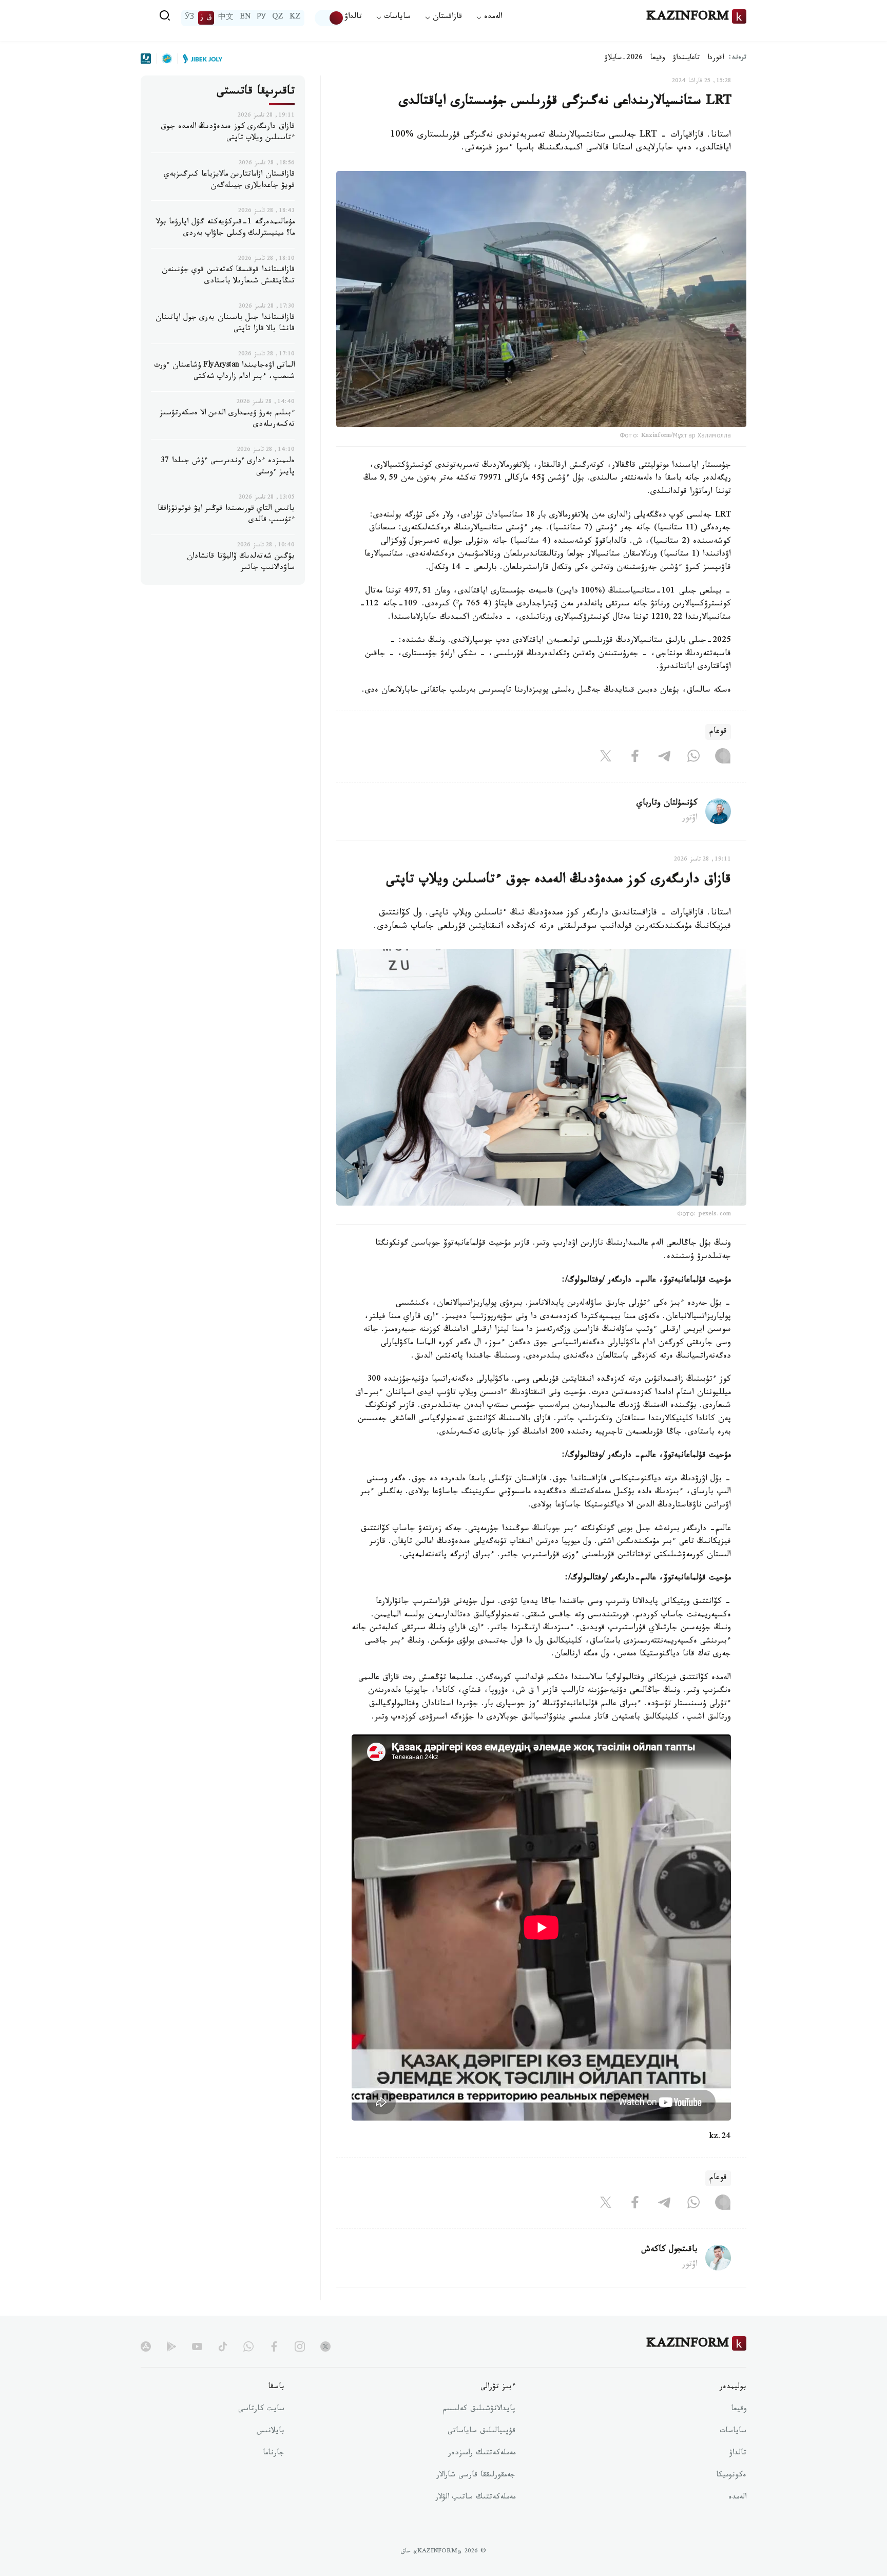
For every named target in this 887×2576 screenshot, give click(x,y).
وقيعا (658, 59)
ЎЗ (189, 18)
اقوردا (716, 59)
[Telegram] (664, 758)
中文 (226, 18)
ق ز (206, 18)
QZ (278, 18)
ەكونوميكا (731, 2476)
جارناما (274, 2454)
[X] (606, 758)
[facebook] (274, 2346)
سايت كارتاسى (261, 2410)
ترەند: (738, 58)
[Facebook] (635, 758)
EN (245, 18)
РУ (262, 18)
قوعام (718, 732)
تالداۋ (353, 18)
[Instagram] (723, 758)
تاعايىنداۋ (686, 59)
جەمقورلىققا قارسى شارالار (476, 2476)
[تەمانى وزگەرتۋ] (330, 18)
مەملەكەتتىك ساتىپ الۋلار (475, 2498)
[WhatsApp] (693, 758)
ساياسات (733, 2432)
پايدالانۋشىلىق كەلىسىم (479, 2410)
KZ (295, 18)
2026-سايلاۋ (624, 59)
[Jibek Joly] (200, 59)
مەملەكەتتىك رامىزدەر (482, 2454)
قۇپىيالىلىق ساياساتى (481, 2432)
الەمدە (737, 2498)
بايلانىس (271, 2432)
